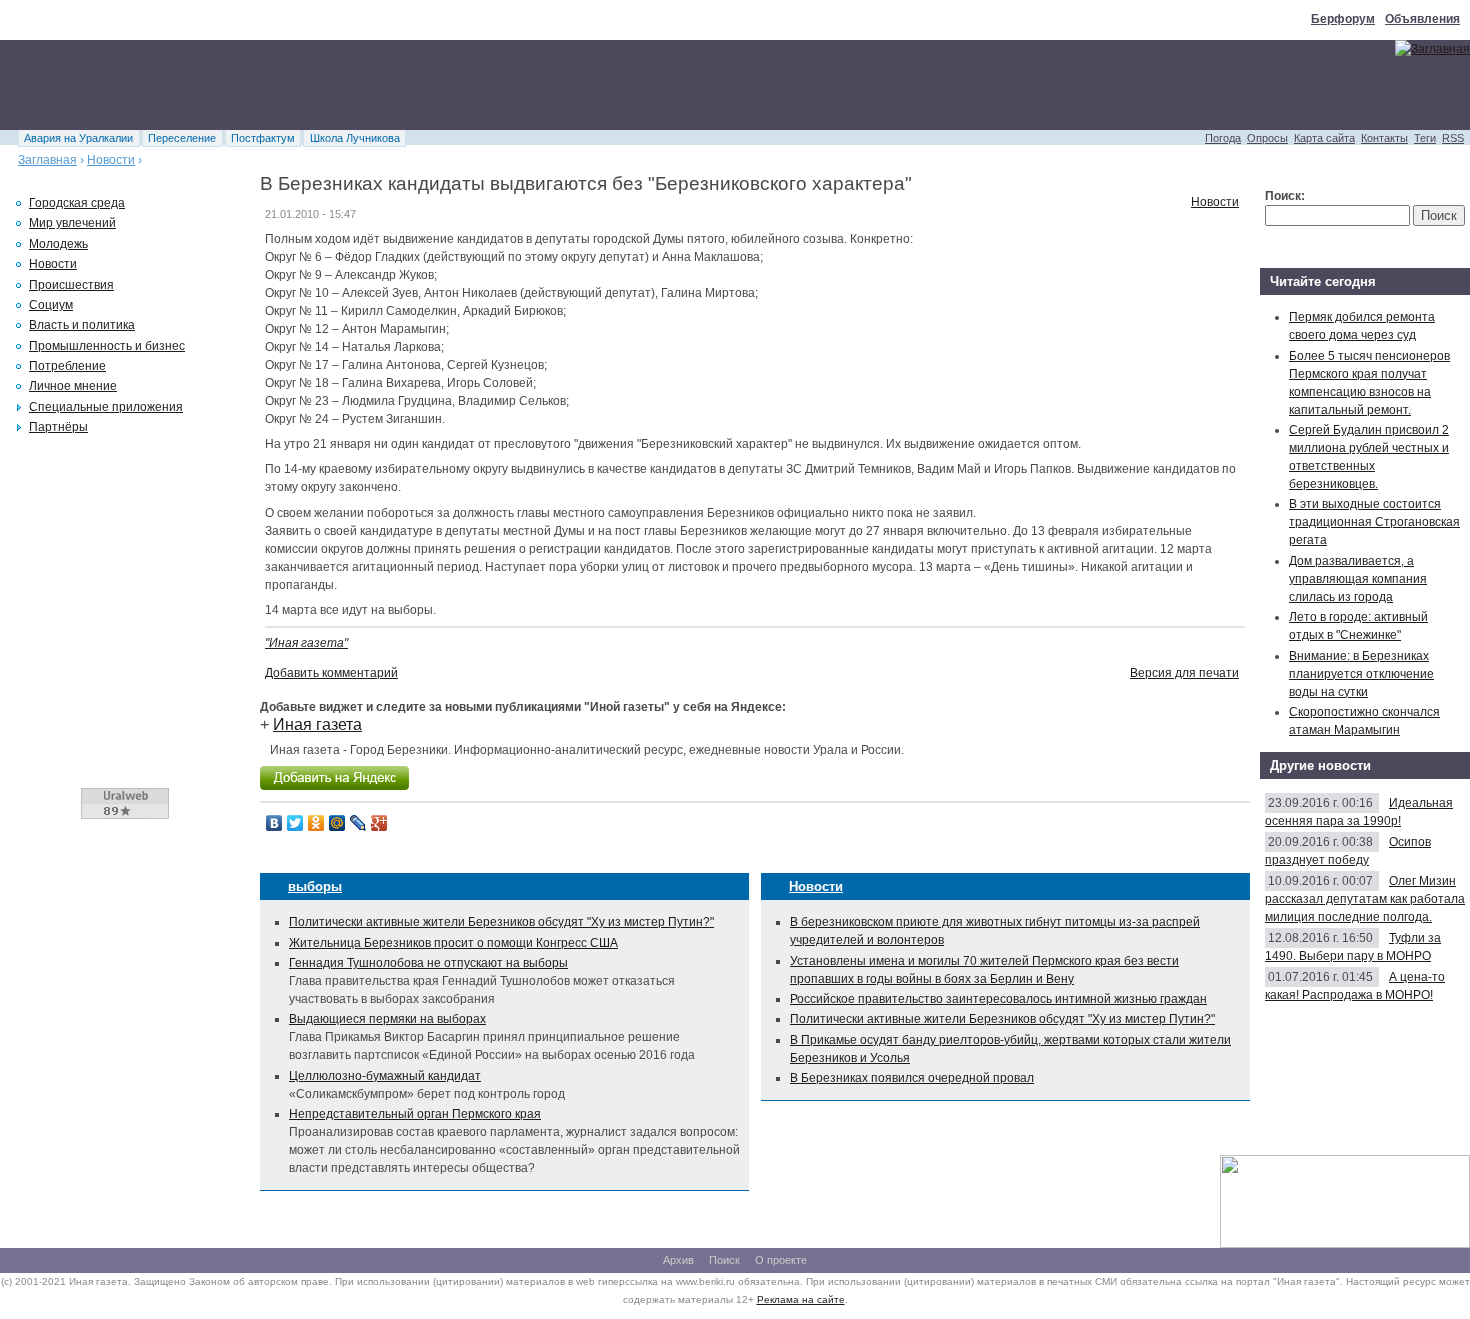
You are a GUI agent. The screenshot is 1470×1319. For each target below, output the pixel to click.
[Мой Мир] (337, 823)
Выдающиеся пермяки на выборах (387, 1019)
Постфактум (263, 138)
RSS (1453, 138)
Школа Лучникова (355, 138)
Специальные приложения (106, 407)
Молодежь (58, 244)
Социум (51, 305)
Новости (111, 160)
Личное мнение (73, 386)
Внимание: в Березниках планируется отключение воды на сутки (1361, 674)
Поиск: (1285, 196)
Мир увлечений (72, 223)
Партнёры (58, 427)
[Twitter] (295, 823)
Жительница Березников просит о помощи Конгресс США (453, 943)
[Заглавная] (1432, 49)
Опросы (1267, 138)
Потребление (67, 366)
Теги (1425, 138)
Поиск (724, 1260)
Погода (1223, 138)
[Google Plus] (379, 823)
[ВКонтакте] (274, 823)
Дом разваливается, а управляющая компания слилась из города (1358, 579)
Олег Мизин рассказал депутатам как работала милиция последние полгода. (1365, 899)
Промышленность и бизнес (107, 346)
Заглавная (47, 160)
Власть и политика (82, 325)
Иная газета (317, 724)
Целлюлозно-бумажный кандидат (385, 1076)
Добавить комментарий (331, 673)
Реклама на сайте (801, 1299)
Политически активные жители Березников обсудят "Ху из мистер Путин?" (501, 922)
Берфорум (1343, 19)
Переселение (182, 138)
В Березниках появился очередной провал (912, 1078)
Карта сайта (1324, 138)
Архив (678, 1260)
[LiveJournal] (358, 823)
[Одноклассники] (316, 823)
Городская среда (77, 203)
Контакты (1384, 138)
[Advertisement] (364, 85)
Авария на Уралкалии (78, 138)
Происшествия (71, 285)
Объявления (1422, 19)
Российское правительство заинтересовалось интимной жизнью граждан (998, 999)
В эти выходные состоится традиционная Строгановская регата (1374, 522)
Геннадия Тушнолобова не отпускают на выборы (428, 963)
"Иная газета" (306, 643)
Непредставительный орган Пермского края (415, 1114)
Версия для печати (1184, 673)
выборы (315, 886)
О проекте (781, 1260)
